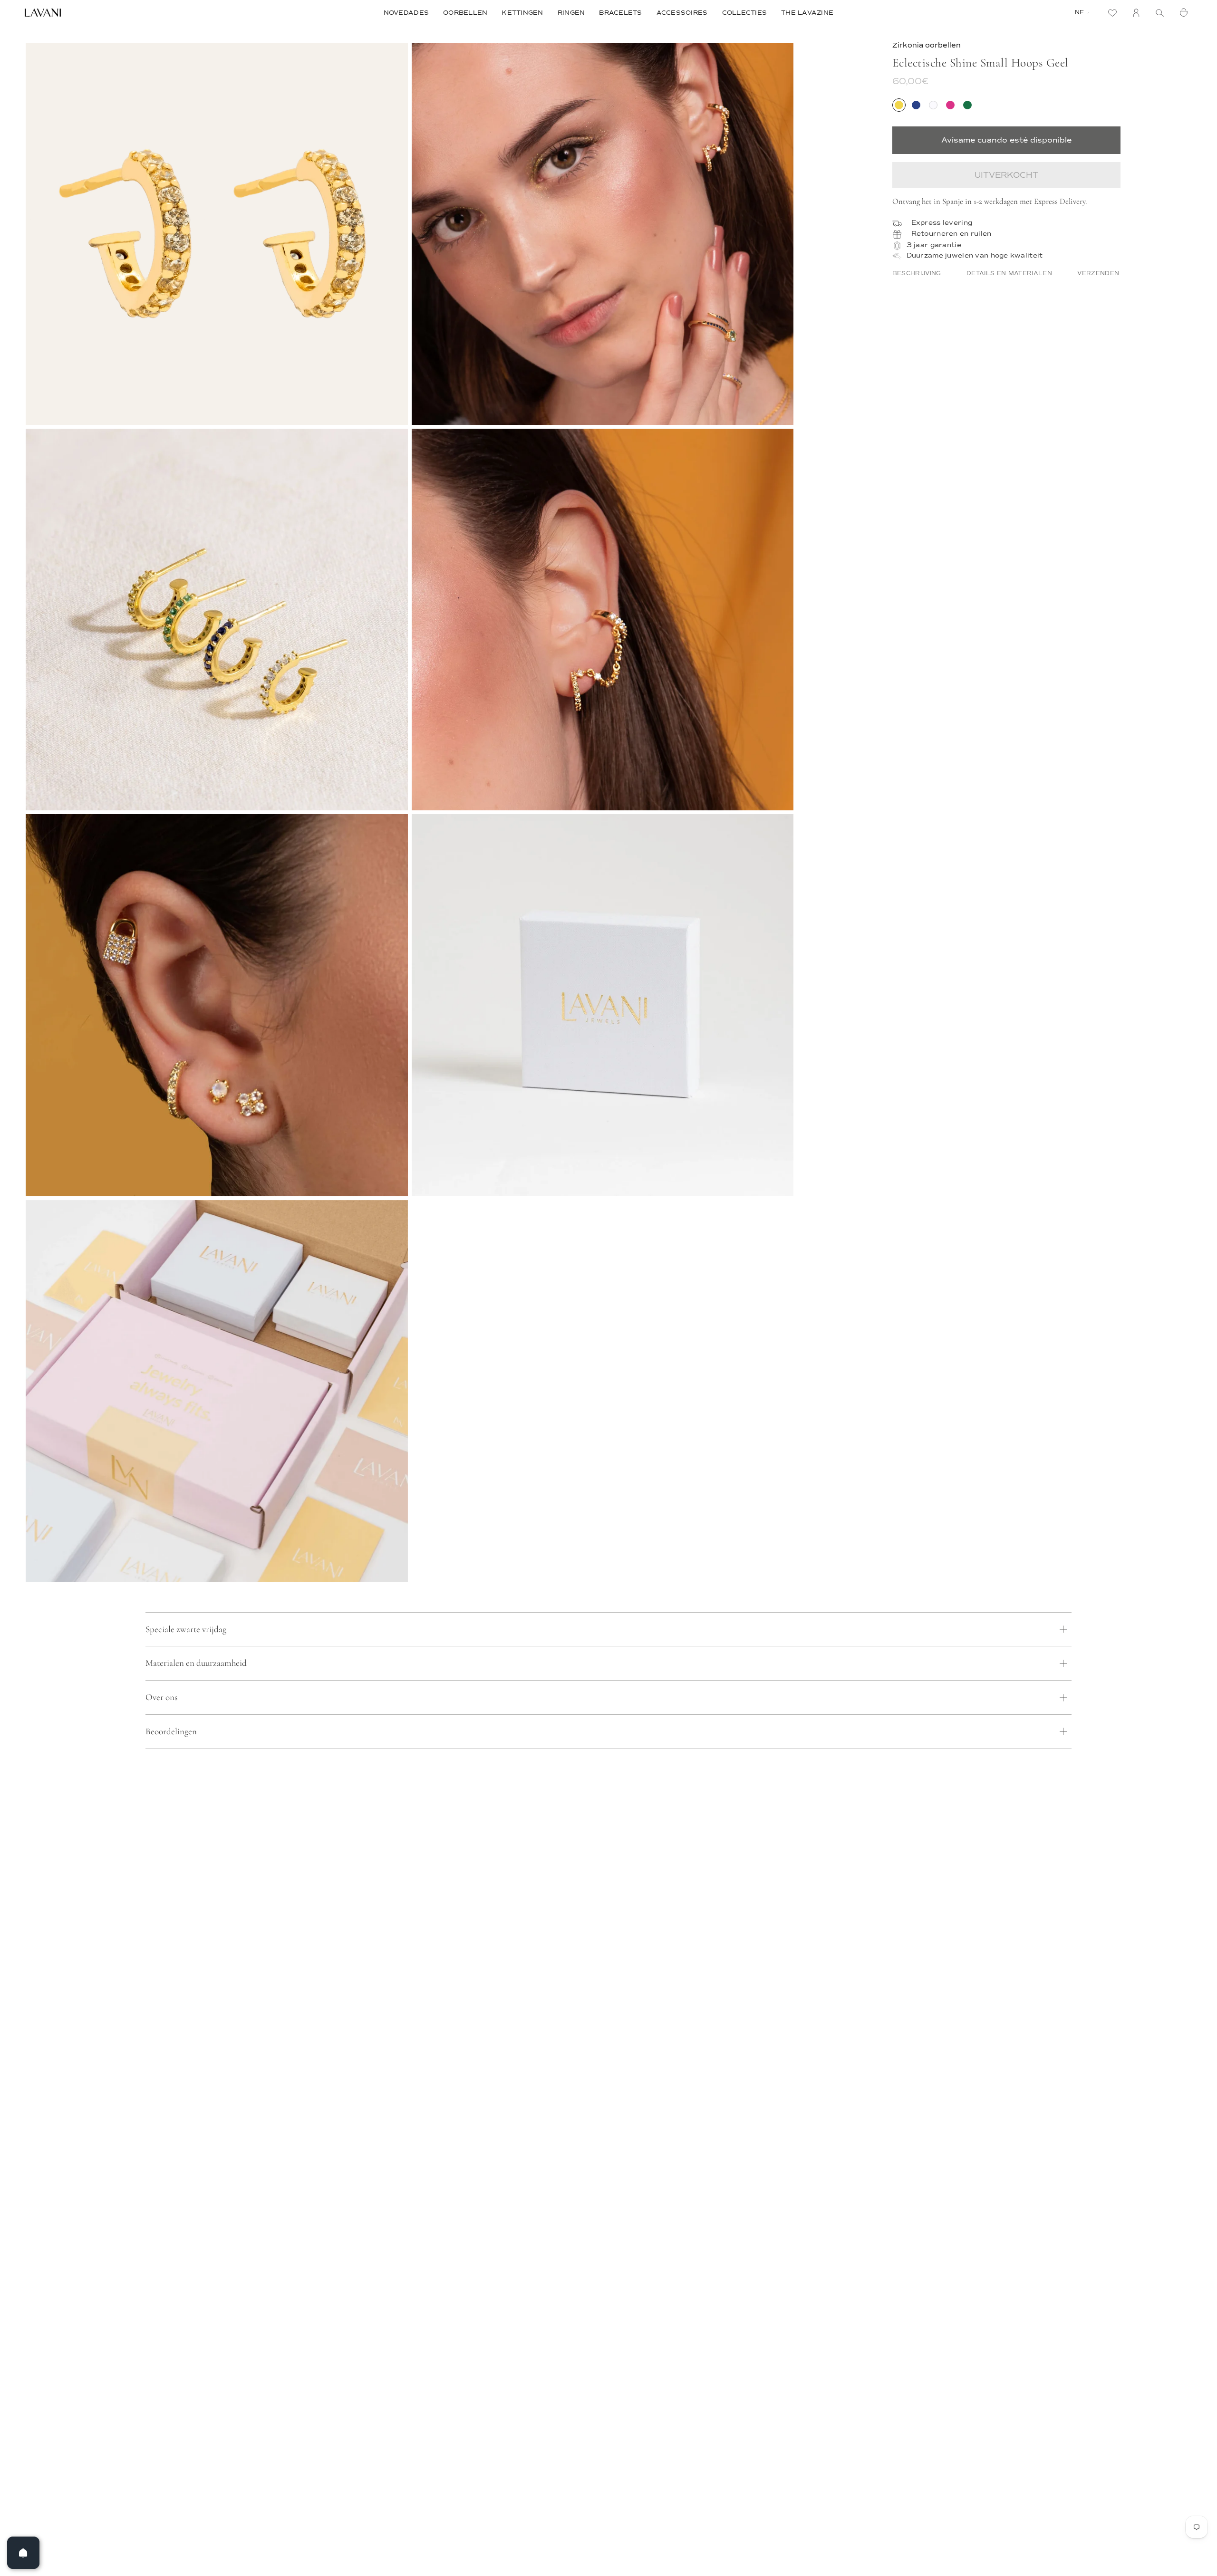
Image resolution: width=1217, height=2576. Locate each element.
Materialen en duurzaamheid (196, 1663)
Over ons (161, 1697)
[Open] (23, 2553)
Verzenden (1098, 273)
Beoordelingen (171, 1731)
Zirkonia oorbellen (927, 45)
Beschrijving (917, 273)
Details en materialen (1009, 273)
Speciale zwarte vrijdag (186, 1629)
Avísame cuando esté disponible (1006, 140)
